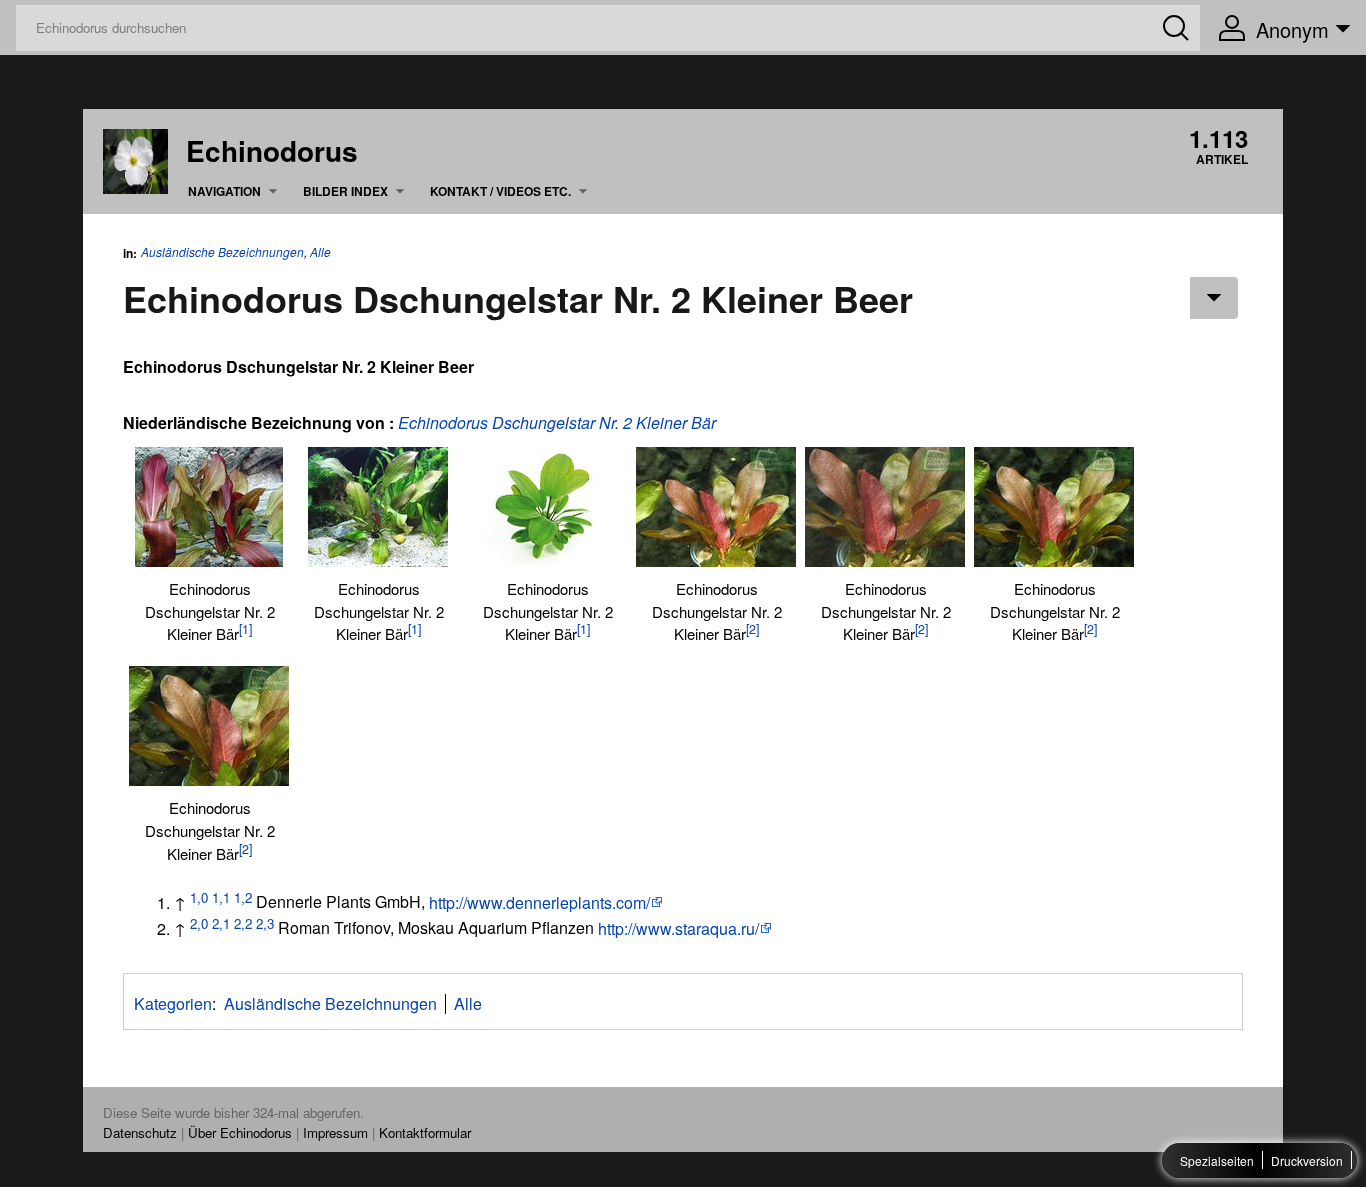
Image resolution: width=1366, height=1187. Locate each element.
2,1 (221, 922)
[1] (245, 629)
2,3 (265, 922)
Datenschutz (140, 1132)
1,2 (243, 896)
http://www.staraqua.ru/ (678, 928)
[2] (752, 629)
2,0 (199, 922)
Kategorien (173, 1003)
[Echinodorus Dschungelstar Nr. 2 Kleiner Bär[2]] (716, 507)
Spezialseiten (1217, 1160)
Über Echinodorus (240, 1132)
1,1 (221, 896)
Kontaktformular (425, 1132)
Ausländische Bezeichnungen (222, 251)
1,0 (199, 896)
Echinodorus (272, 151)
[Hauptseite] (135, 159)
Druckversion (1307, 1160)
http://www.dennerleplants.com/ (539, 902)
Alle (320, 252)
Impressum (335, 1132)
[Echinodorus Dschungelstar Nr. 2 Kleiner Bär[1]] (209, 507)
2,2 (243, 922)
